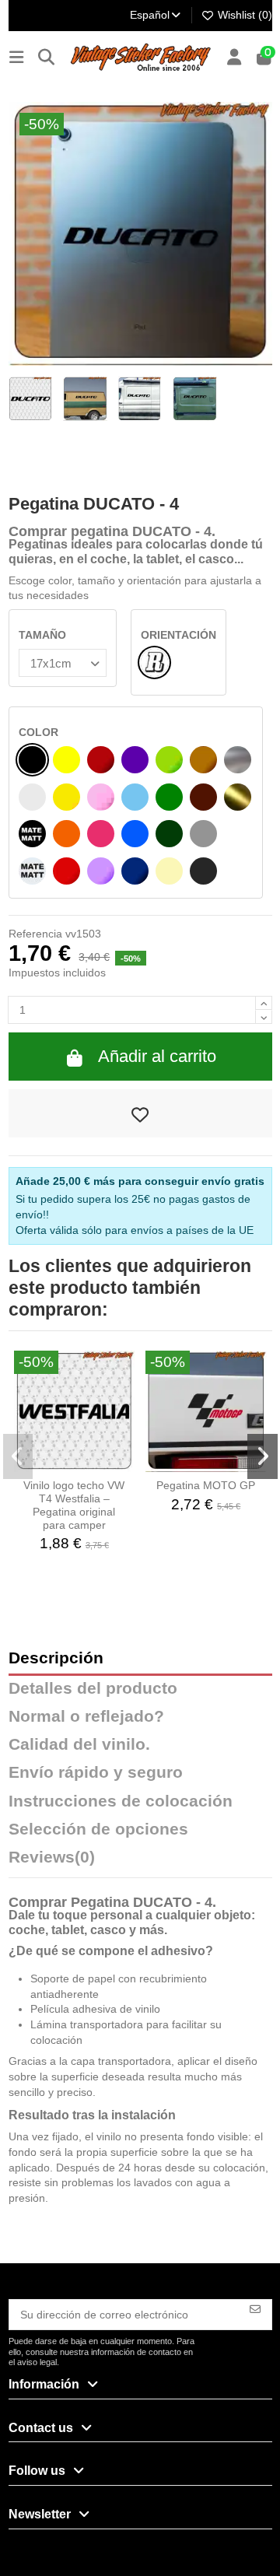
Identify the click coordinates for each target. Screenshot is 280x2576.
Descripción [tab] (56, 1658)
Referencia (35, 934)
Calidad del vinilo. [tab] (79, 1745)
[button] (18, 1456)
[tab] (140, 1861)
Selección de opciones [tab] (98, 1829)
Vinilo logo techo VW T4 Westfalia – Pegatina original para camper (74, 1505)
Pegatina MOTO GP (206, 1485)
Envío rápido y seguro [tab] (96, 1773)
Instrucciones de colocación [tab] (121, 1801)
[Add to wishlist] (140, 1113)
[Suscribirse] (255, 2308)
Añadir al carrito (157, 1056)
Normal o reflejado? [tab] (86, 1717)
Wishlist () (243, 15)
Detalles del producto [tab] (93, 1689)
